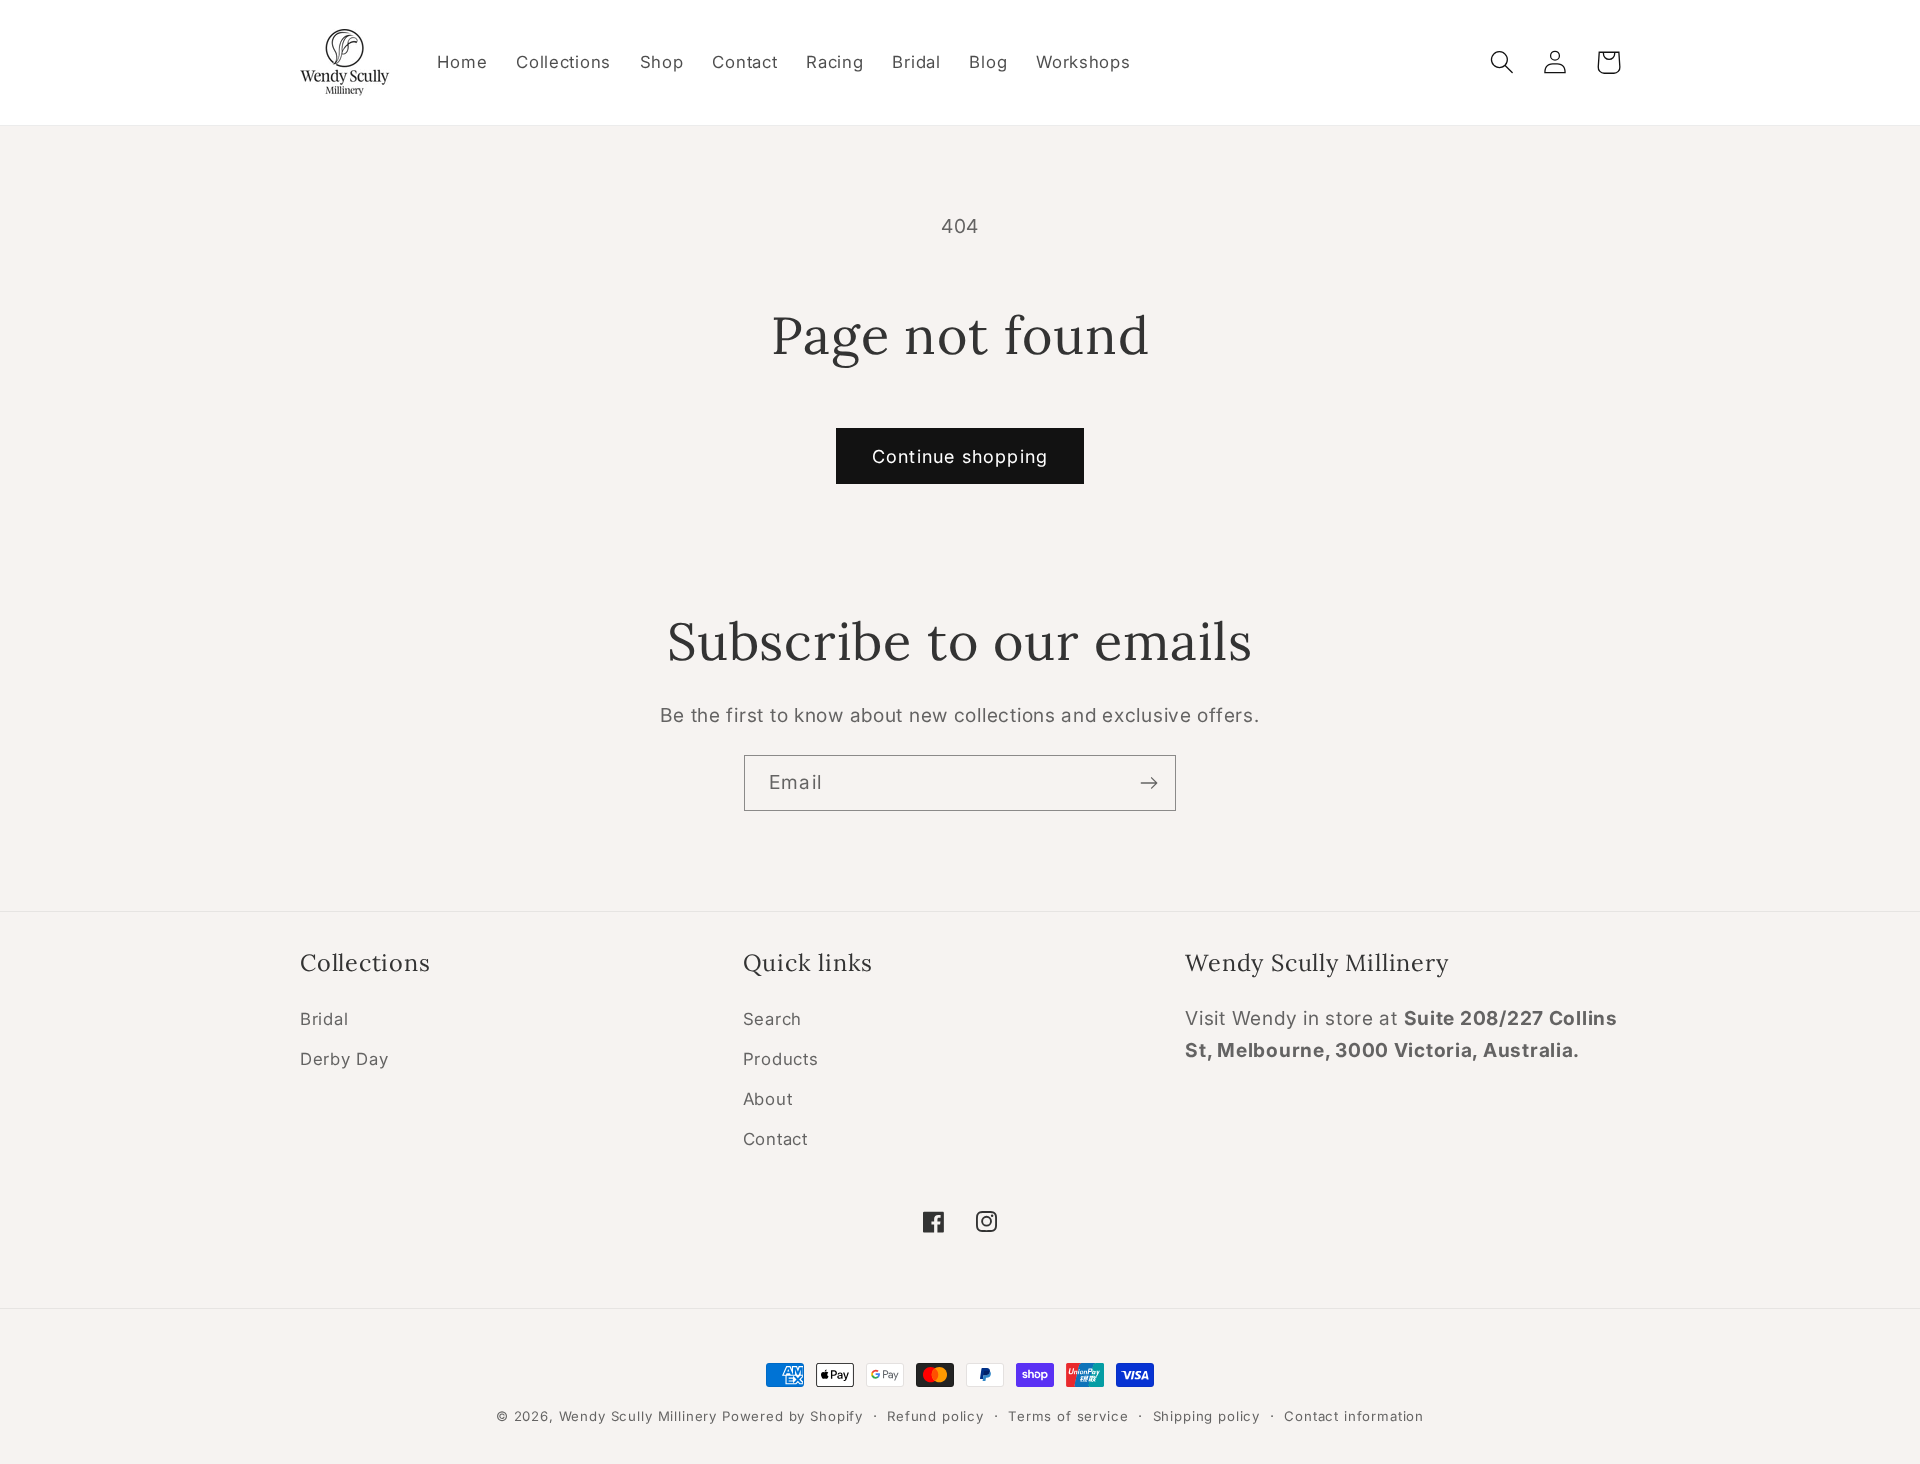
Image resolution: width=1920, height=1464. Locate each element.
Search (772, 1019)
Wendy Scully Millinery (638, 1416)
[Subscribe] (1148, 783)
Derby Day (344, 1059)
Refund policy (935, 1416)
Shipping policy (1207, 1416)
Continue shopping (960, 456)
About (768, 1099)
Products (781, 1059)
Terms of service (1068, 1416)
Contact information (1354, 1416)
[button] (1502, 62)
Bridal (324, 1019)
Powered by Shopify (792, 1416)
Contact (775, 1139)
